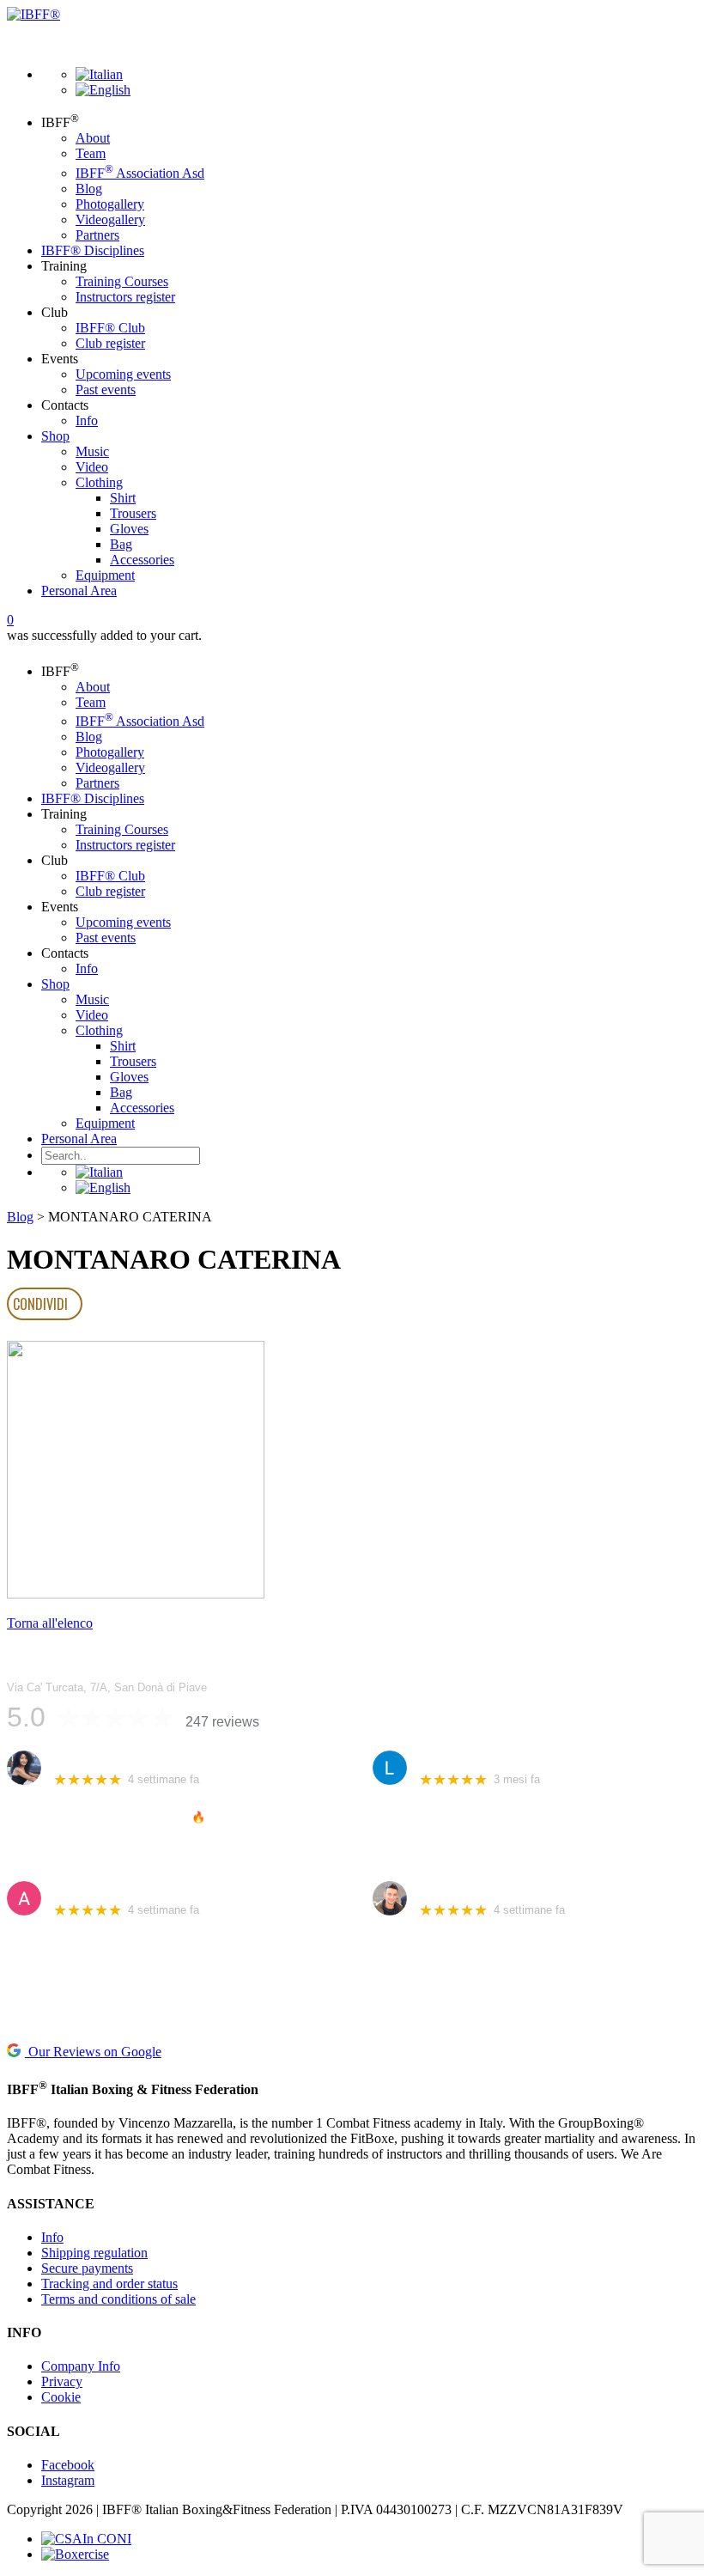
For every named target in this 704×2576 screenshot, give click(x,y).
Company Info (81, 2366)
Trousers (133, 513)
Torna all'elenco (50, 1623)
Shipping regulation (94, 2253)
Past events (106, 390)
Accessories (142, 560)
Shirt (123, 498)
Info (87, 420)
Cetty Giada (85, 1759)
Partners (97, 235)
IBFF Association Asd (140, 173)
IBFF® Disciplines (93, 250)
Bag (121, 544)
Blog (89, 189)
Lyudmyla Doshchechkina (489, 1759)
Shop (55, 436)
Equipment (105, 575)
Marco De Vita (458, 1889)
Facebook (68, 2465)
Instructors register (125, 297)
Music (92, 451)
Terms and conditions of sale (118, 2299)
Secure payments (87, 2268)
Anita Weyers (90, 1889)
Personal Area (79, 591)
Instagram (68, 2480)
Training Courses (122, 281)
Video (92, 467)
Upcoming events (123, 374)
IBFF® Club (110, 328)
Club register (110, 343)
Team (91, 153)
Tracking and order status (109, 2284)
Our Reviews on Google (93, 2052)
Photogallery (110, 204)
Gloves (129, 529)
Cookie (61, 2397)
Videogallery (110, 219)
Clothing (99, 482)
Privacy (62, 2381)
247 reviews (222, 1722)
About (93, 138)
